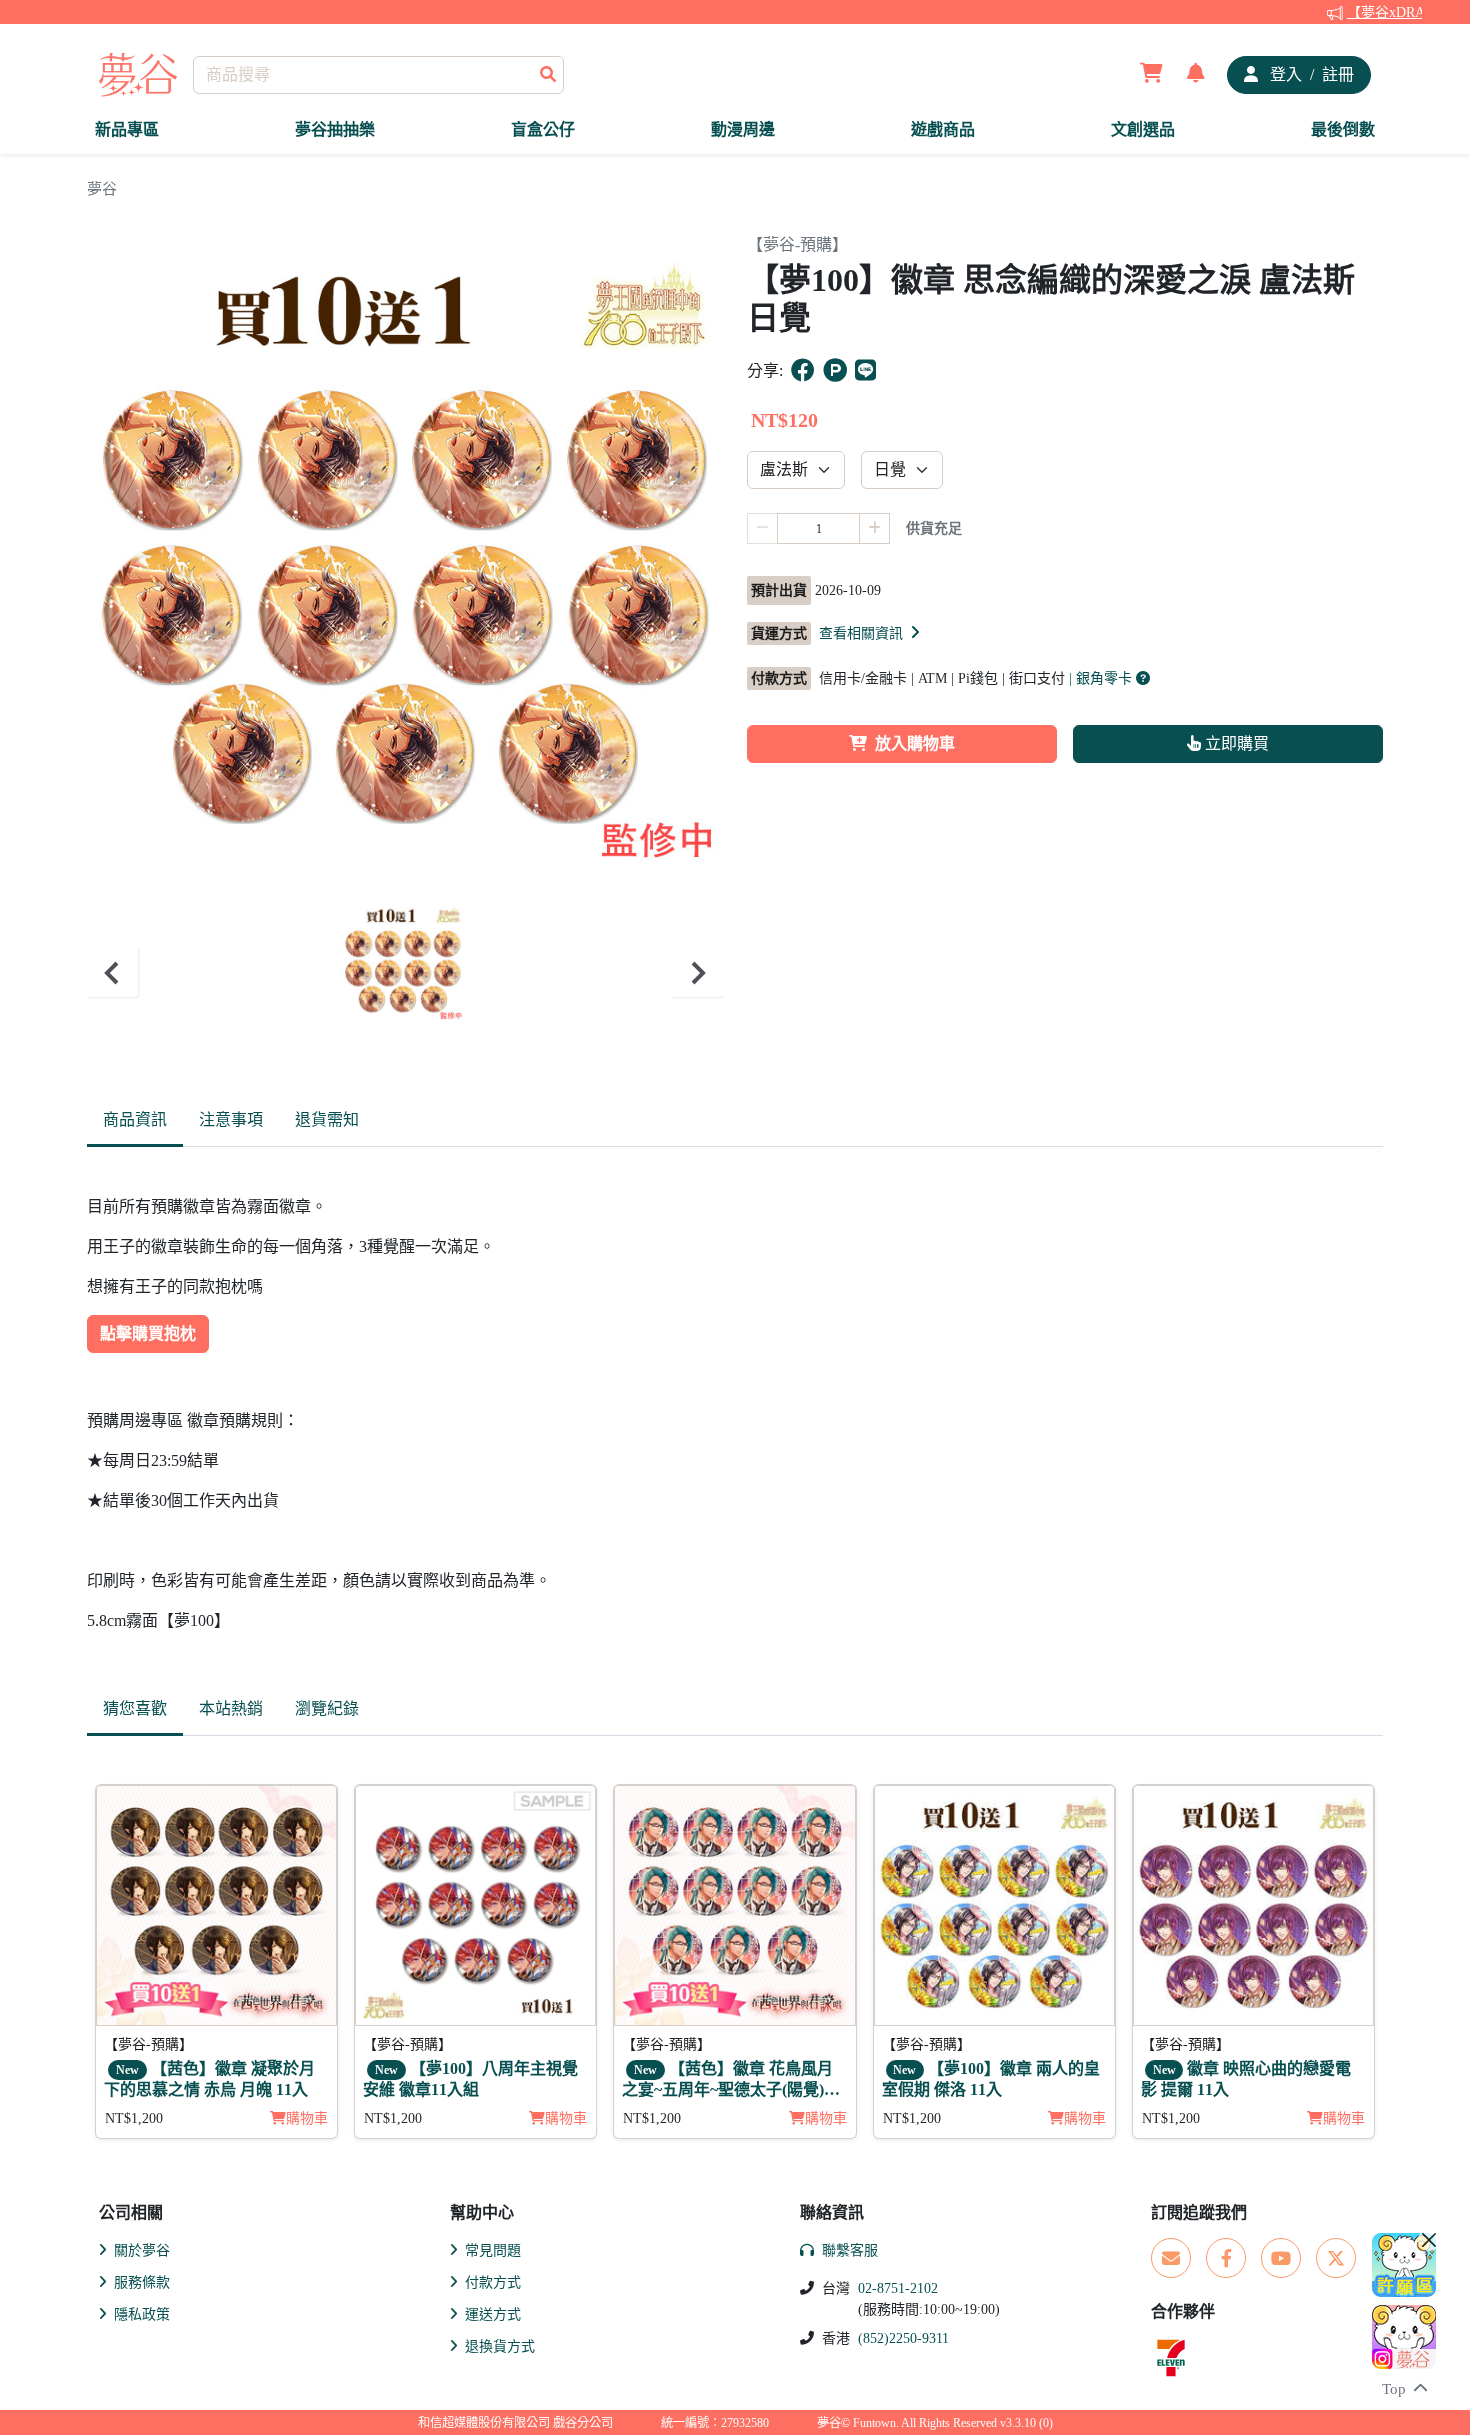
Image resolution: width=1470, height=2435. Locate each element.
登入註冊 (1310, 74)
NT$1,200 (134, 2118)
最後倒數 (1343, 129)
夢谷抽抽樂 (335, 129)
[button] (871, 633)
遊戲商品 (943, 129)
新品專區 (127, 129)
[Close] (1429, 2240)
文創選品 (1143, 129)
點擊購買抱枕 (148, 1333)
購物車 (307, 2118)
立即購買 (1235, 743)
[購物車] (1151, 75)
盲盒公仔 (543, 129)
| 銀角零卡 (1102, 678)
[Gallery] (405, 972)
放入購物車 (915, 743)
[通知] (1196, 75)
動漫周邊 (743, 129)
